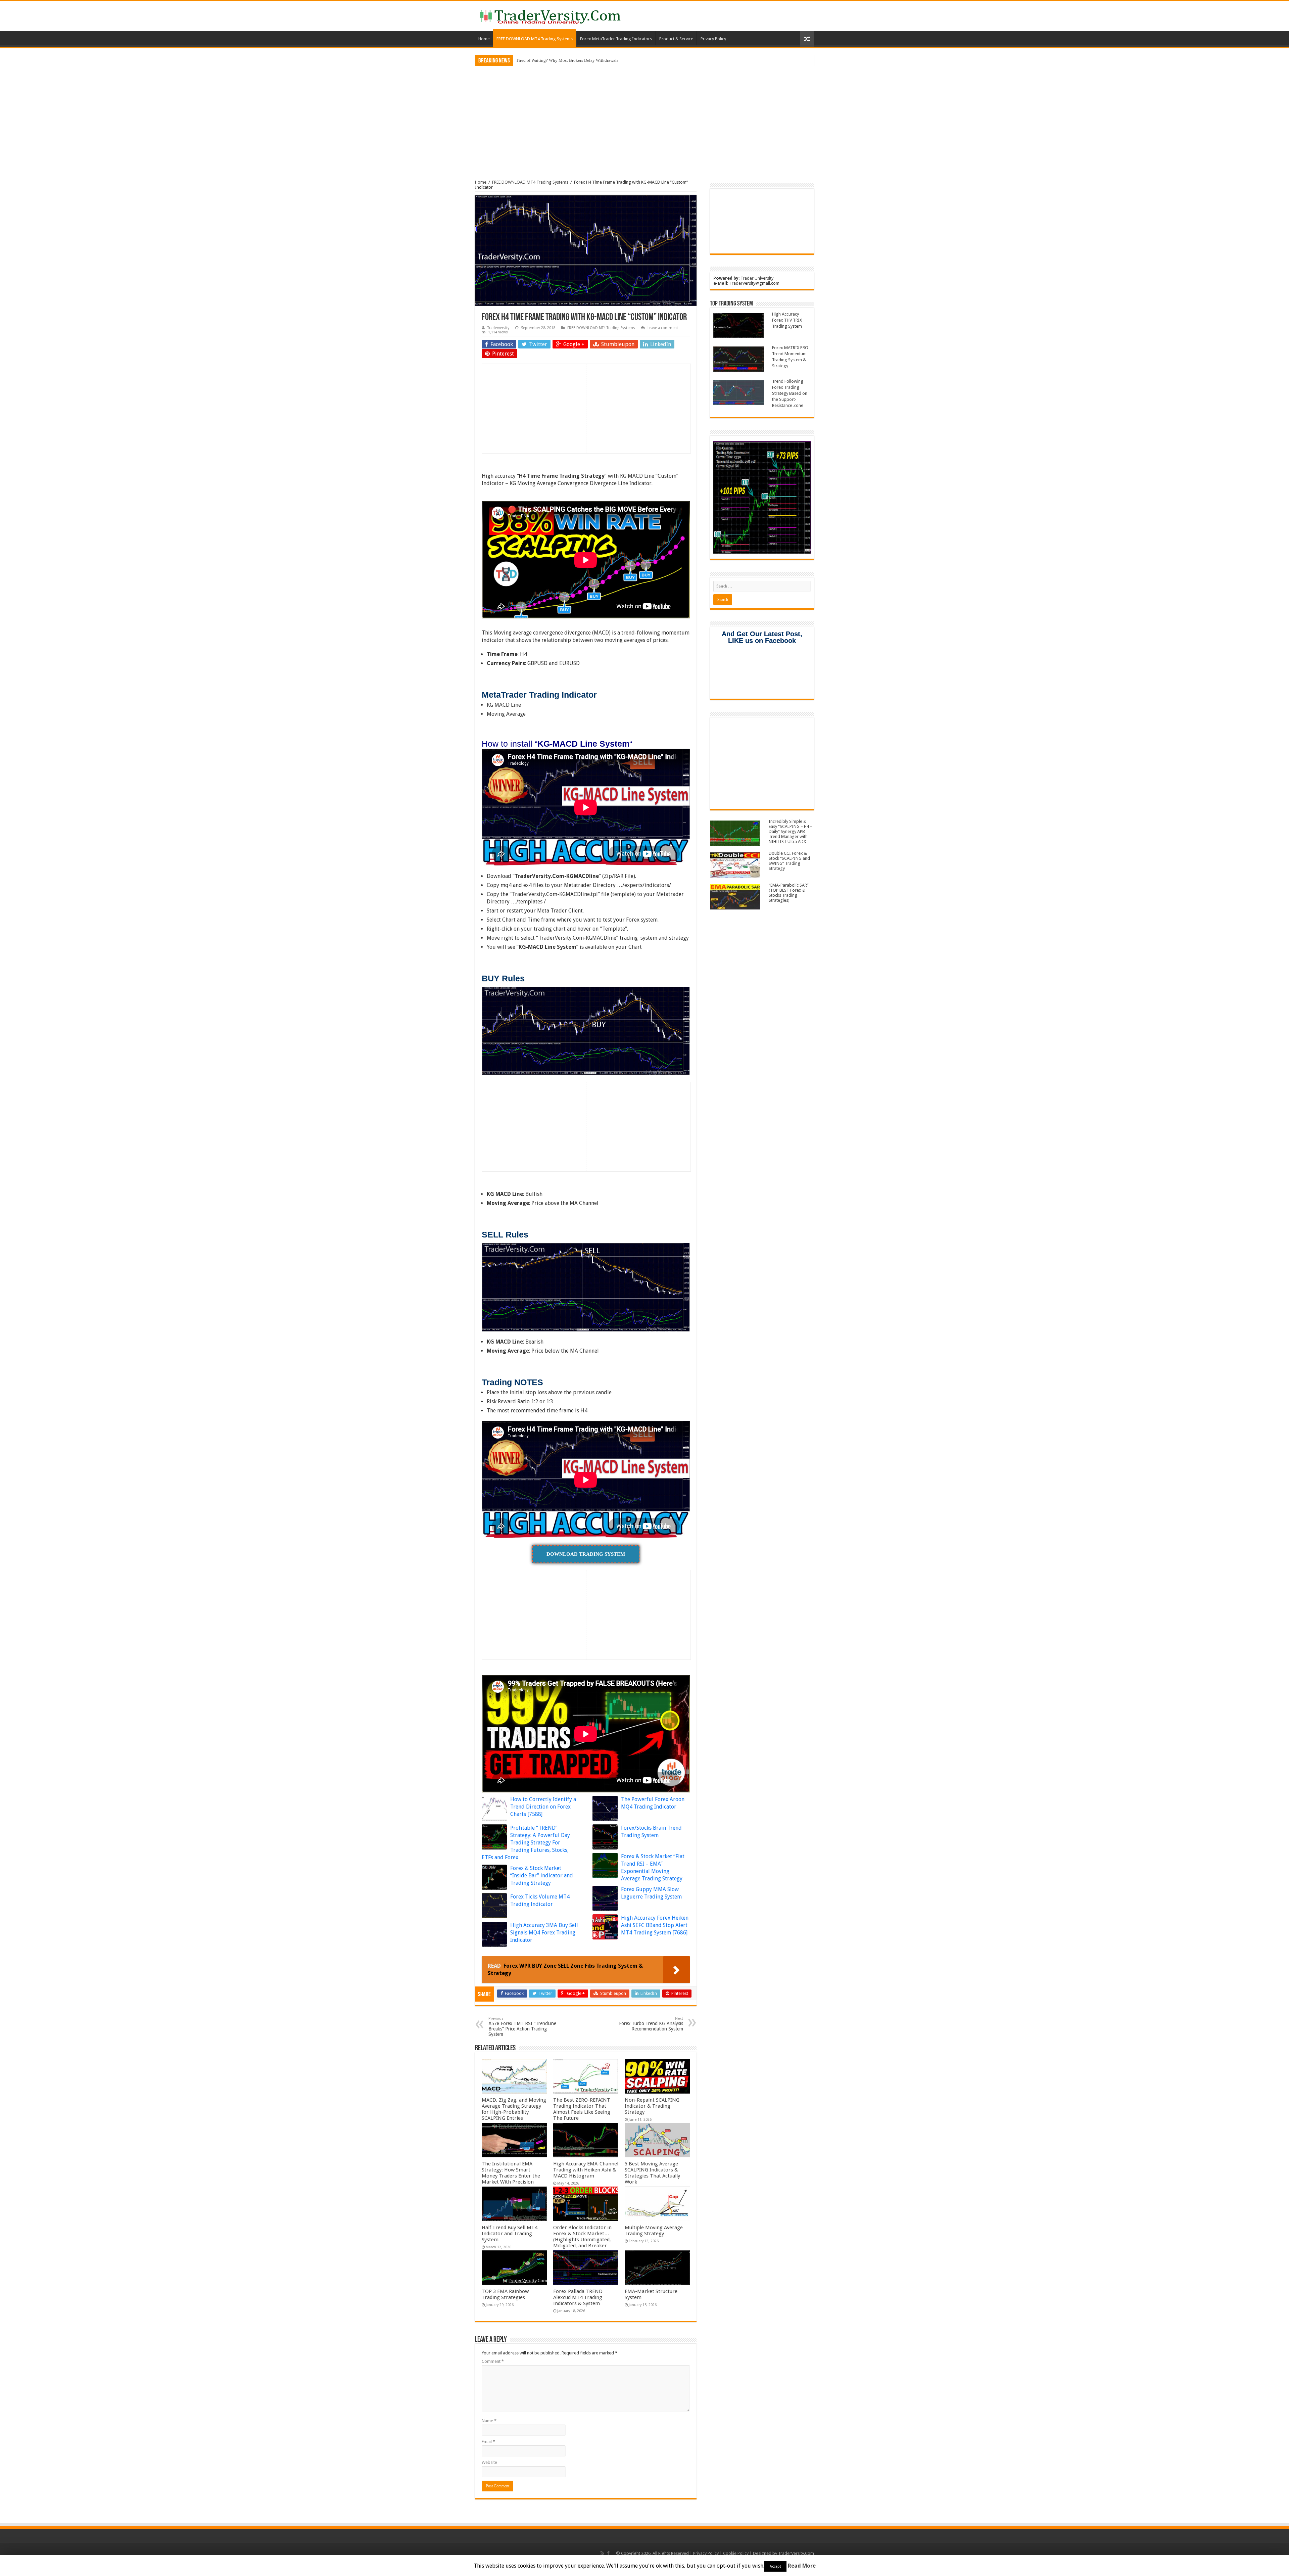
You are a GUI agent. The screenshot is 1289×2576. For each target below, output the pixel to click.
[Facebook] (608, 2553)
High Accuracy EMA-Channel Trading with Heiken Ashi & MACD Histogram (586, 2170)
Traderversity (498, 328)
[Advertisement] (644, 118)
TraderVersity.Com (796, 2553)
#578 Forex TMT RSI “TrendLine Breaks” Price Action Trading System (522, 2027)
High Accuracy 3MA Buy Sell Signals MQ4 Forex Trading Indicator (544, 1933)
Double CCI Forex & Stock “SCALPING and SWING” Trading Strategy (789, 861)
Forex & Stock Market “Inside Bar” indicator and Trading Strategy (542, 1876)
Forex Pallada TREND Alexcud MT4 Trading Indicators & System (578, 2297)
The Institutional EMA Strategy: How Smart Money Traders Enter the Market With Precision (511, 2173)
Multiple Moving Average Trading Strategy (654, 2231)
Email (488, 2442)
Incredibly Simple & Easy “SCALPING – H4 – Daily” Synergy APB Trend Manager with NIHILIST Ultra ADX (791, 831)
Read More (802, 2566)
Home (484, 39)
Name (489, 2421)
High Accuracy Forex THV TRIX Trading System (787, 320)
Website (489, 2462)
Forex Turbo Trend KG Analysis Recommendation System (651, 2024)
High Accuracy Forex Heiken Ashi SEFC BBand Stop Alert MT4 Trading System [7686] (655, 1925)
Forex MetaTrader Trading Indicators (616, 39)
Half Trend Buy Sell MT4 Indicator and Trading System (510, 2234)
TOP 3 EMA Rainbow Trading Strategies (505, 2294)
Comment (493, 2361)
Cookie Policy (736, 2553)
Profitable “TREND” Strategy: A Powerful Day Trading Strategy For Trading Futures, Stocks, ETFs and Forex (526, 1843)
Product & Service (676, 39)
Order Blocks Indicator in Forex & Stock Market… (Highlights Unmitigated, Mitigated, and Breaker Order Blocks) (582, 2240)
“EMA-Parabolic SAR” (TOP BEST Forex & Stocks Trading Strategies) (789, 893)
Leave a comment (663, 328)
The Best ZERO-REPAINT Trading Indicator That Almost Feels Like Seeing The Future (582, 2109)
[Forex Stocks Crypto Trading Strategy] (550, 16)
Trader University (757, 278)
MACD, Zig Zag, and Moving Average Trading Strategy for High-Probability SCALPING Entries (514, 2109)
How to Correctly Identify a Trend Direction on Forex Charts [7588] (543, 1807)
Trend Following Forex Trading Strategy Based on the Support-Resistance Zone (790, 393)
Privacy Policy (713, 39)
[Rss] (602, 2553)
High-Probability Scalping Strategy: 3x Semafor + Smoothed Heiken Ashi (582, 60)
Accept (775, 2566)
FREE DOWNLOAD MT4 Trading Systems (535, 39)
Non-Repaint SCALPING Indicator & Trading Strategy (652, 2106)
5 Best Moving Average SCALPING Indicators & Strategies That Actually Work (652, 2173)
